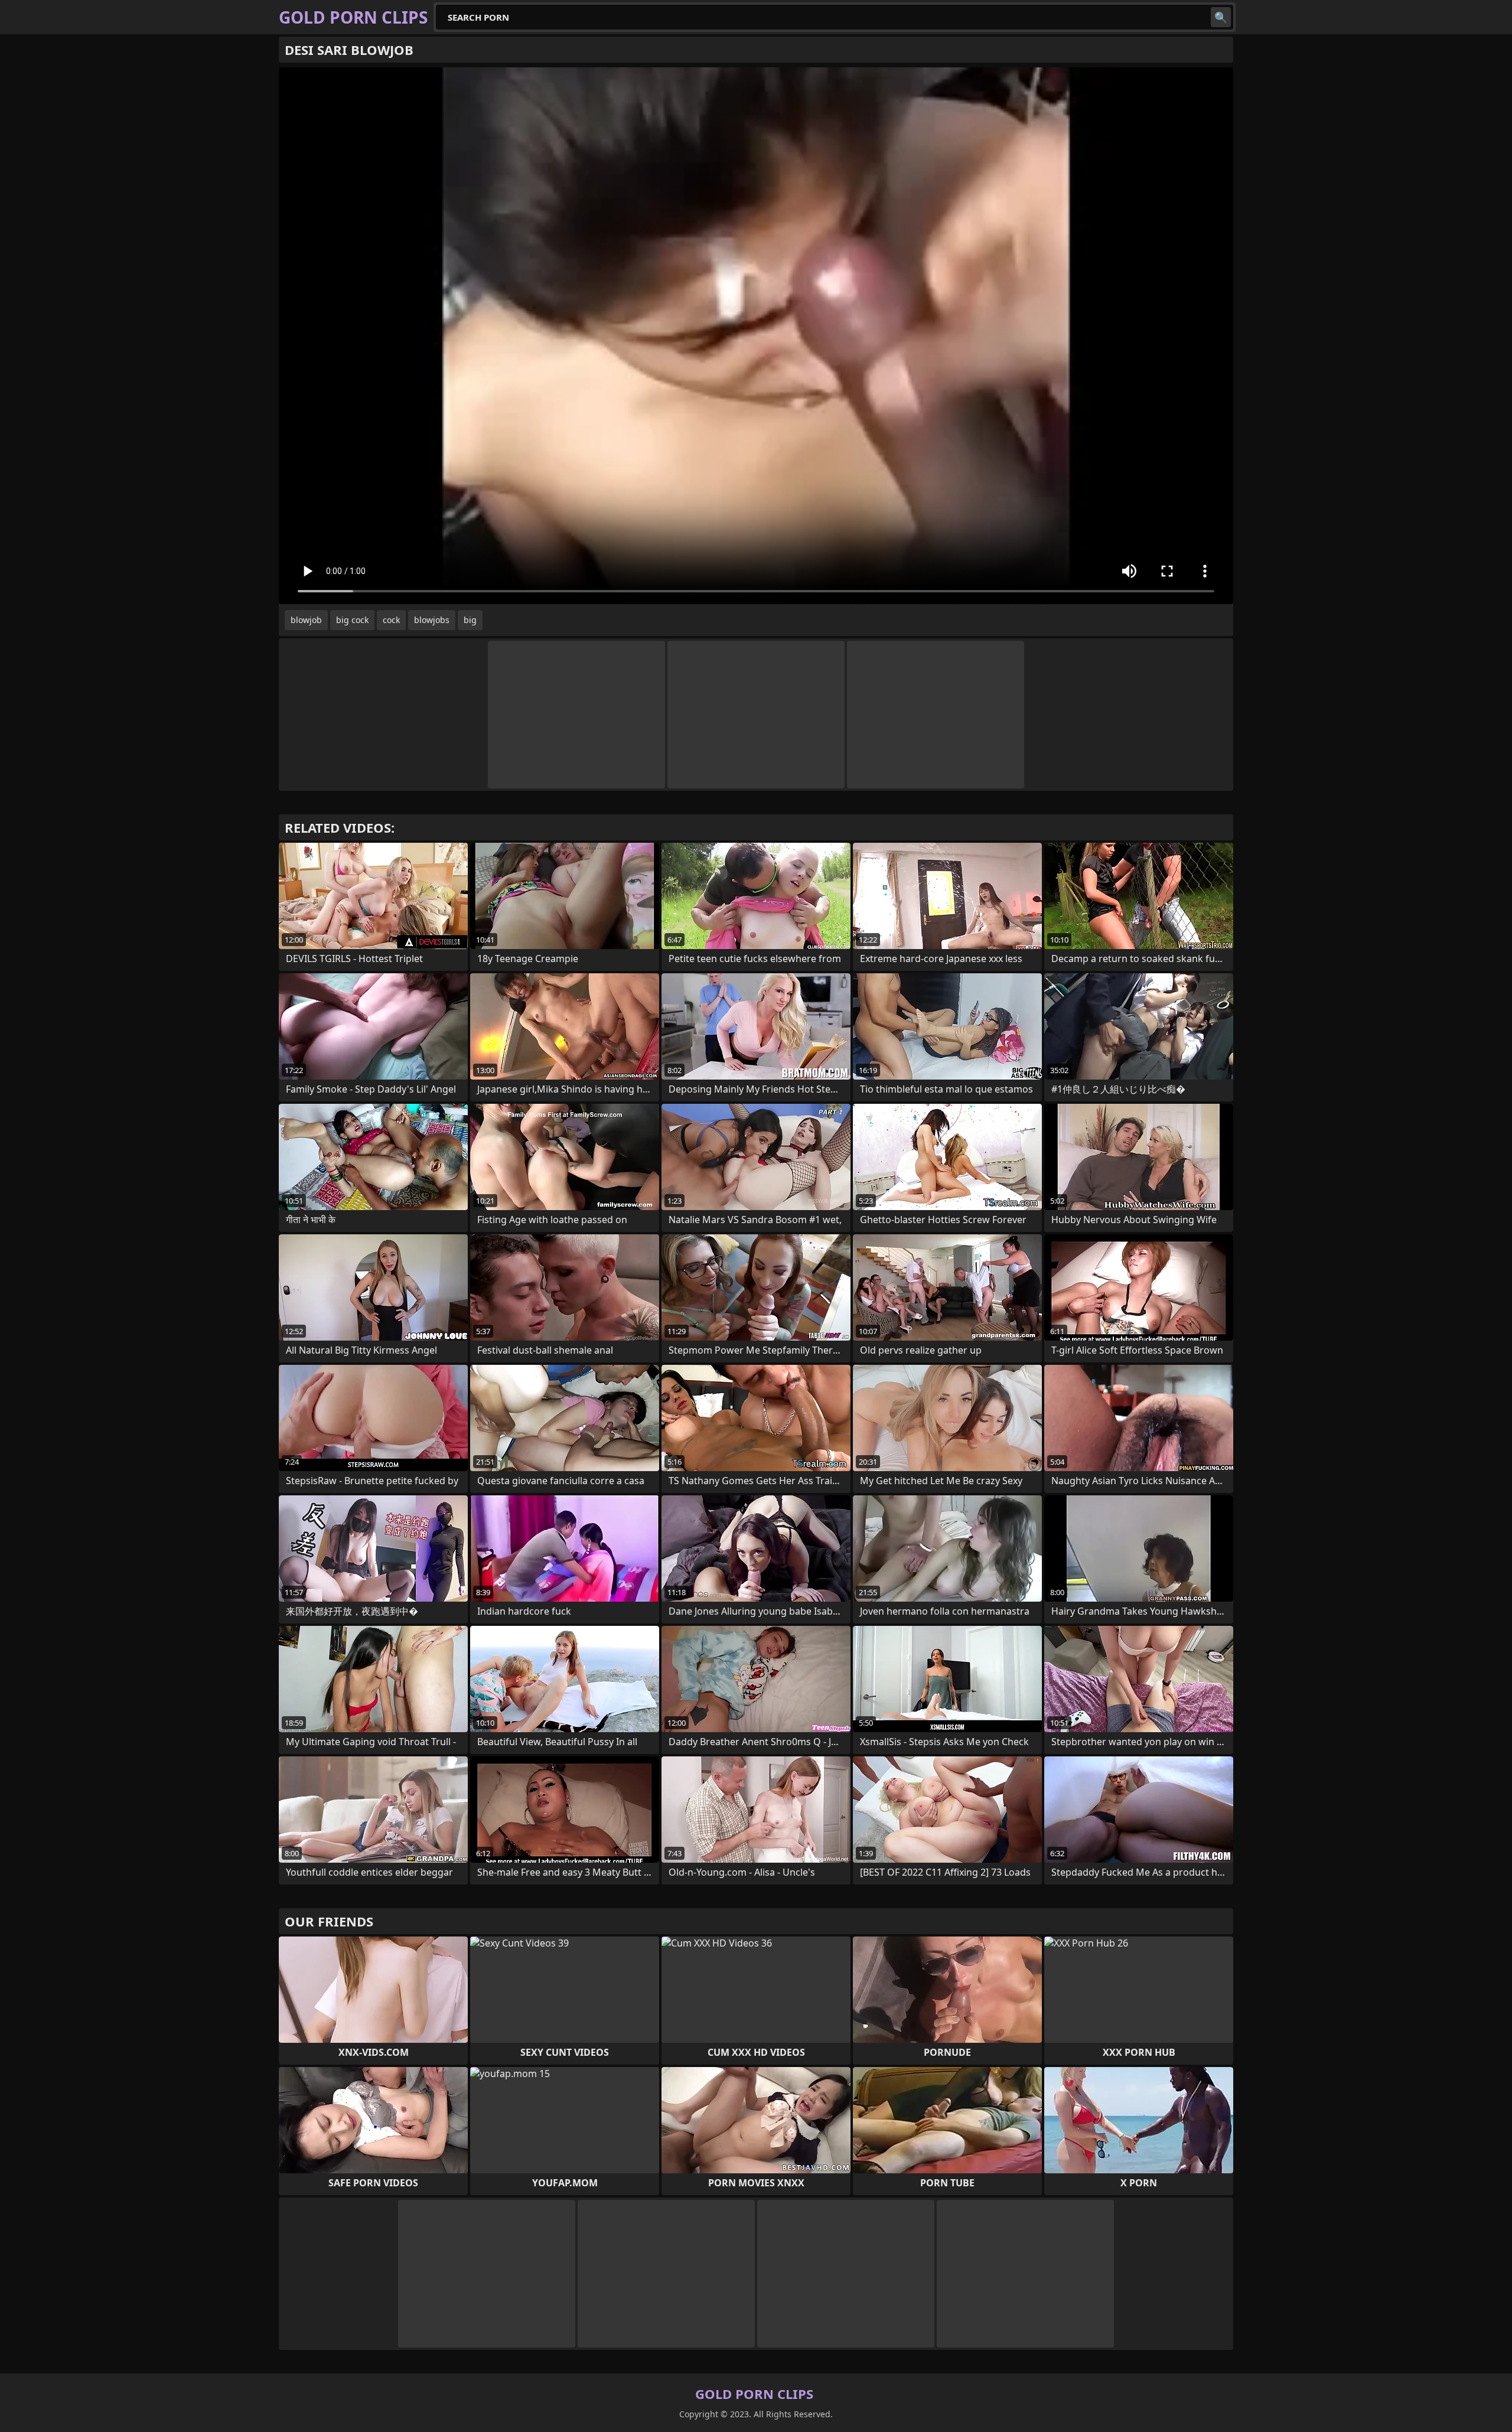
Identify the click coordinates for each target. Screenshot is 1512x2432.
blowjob (306, 620)
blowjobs (432, 620)
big (470, 620)
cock (391, 620)
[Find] (1221, 17)
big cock (352, 620)
